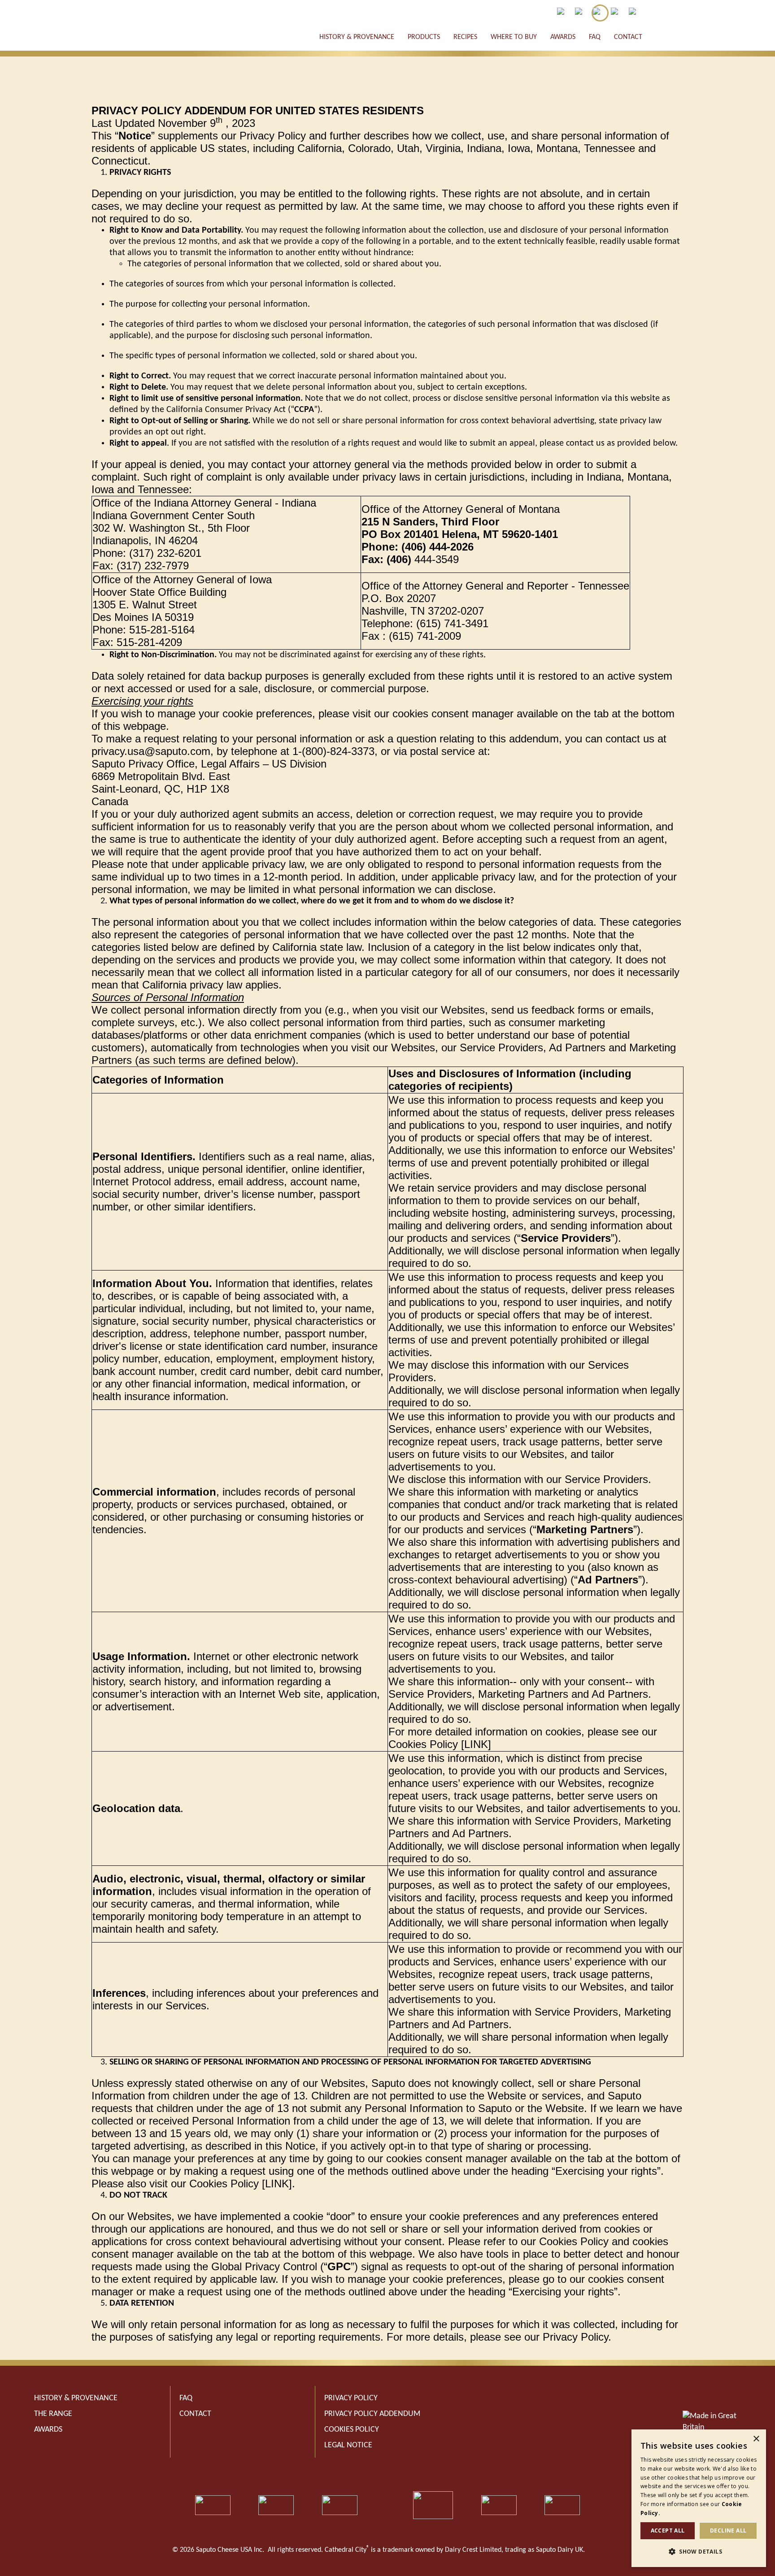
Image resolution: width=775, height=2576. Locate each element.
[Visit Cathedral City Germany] (636, 13)
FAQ (595, 37)
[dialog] (699, 2498)
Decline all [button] (728, 2530)
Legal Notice (348, 2445)
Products (424, 37)
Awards (563, 37)
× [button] (756, 2439)
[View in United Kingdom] (582, 13)
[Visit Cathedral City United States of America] (600, 13)
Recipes (465, 37)
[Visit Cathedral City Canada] (564, 13)
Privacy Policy (351, 2398)
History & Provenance (357, 37)
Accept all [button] (668, 2530)
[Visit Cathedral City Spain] (618, 13)
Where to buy (514, 37)
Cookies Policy (352, 2430)
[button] (699, 2552)
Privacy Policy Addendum (372, 2414)
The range (53, 2414)
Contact (628, 37)
